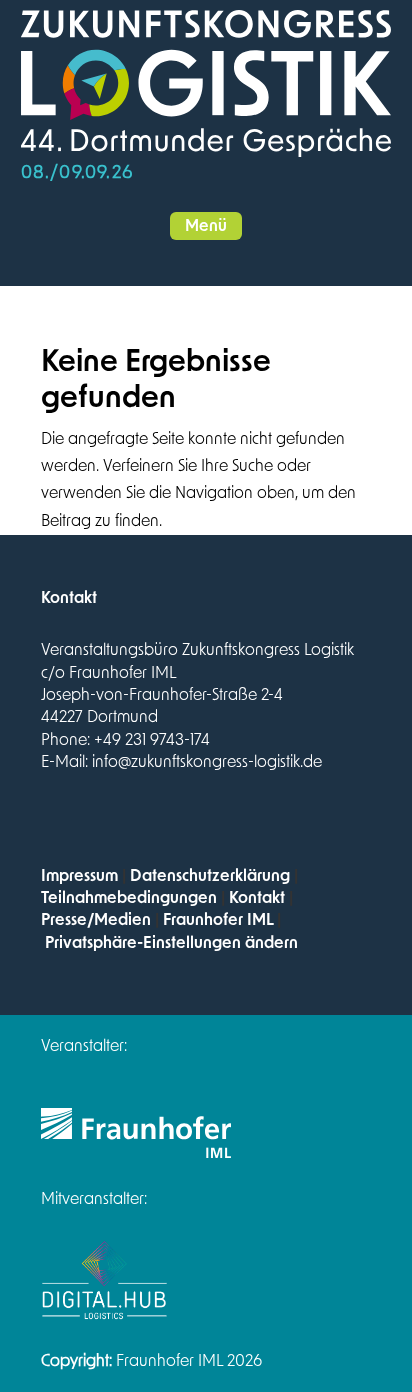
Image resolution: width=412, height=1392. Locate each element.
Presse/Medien (96, 920)
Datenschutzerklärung (210, 876)
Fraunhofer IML (218, 920)
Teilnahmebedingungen (129, 898)
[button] (206, 226)
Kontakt (257, 898)
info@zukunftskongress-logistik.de (207, 762)
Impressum (79, 876)
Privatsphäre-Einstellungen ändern (171, 943)
